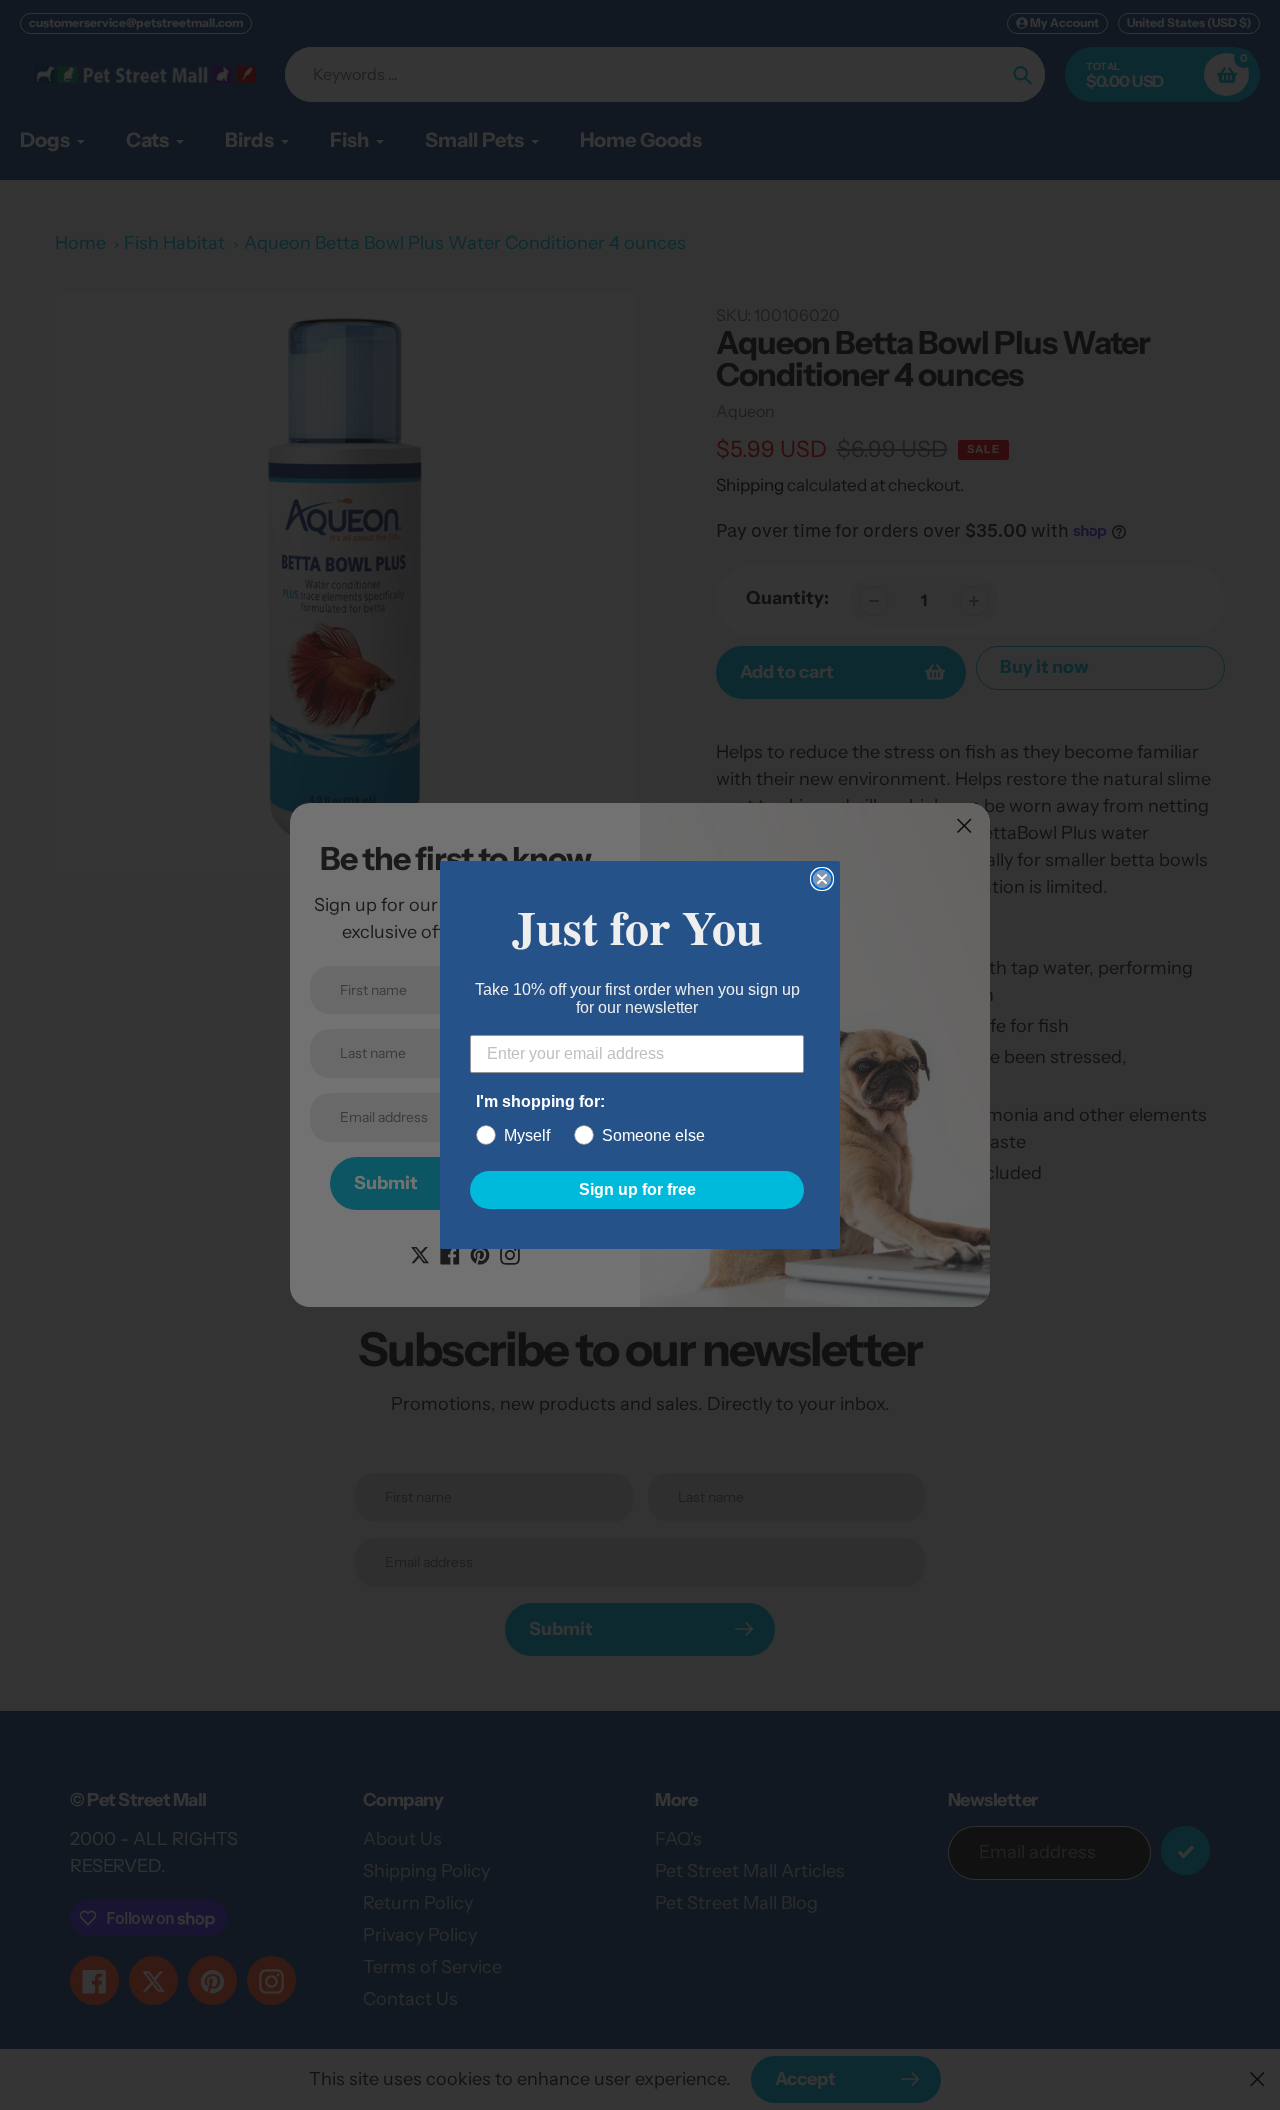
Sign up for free (637, 1189)
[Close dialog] (822, 879)
